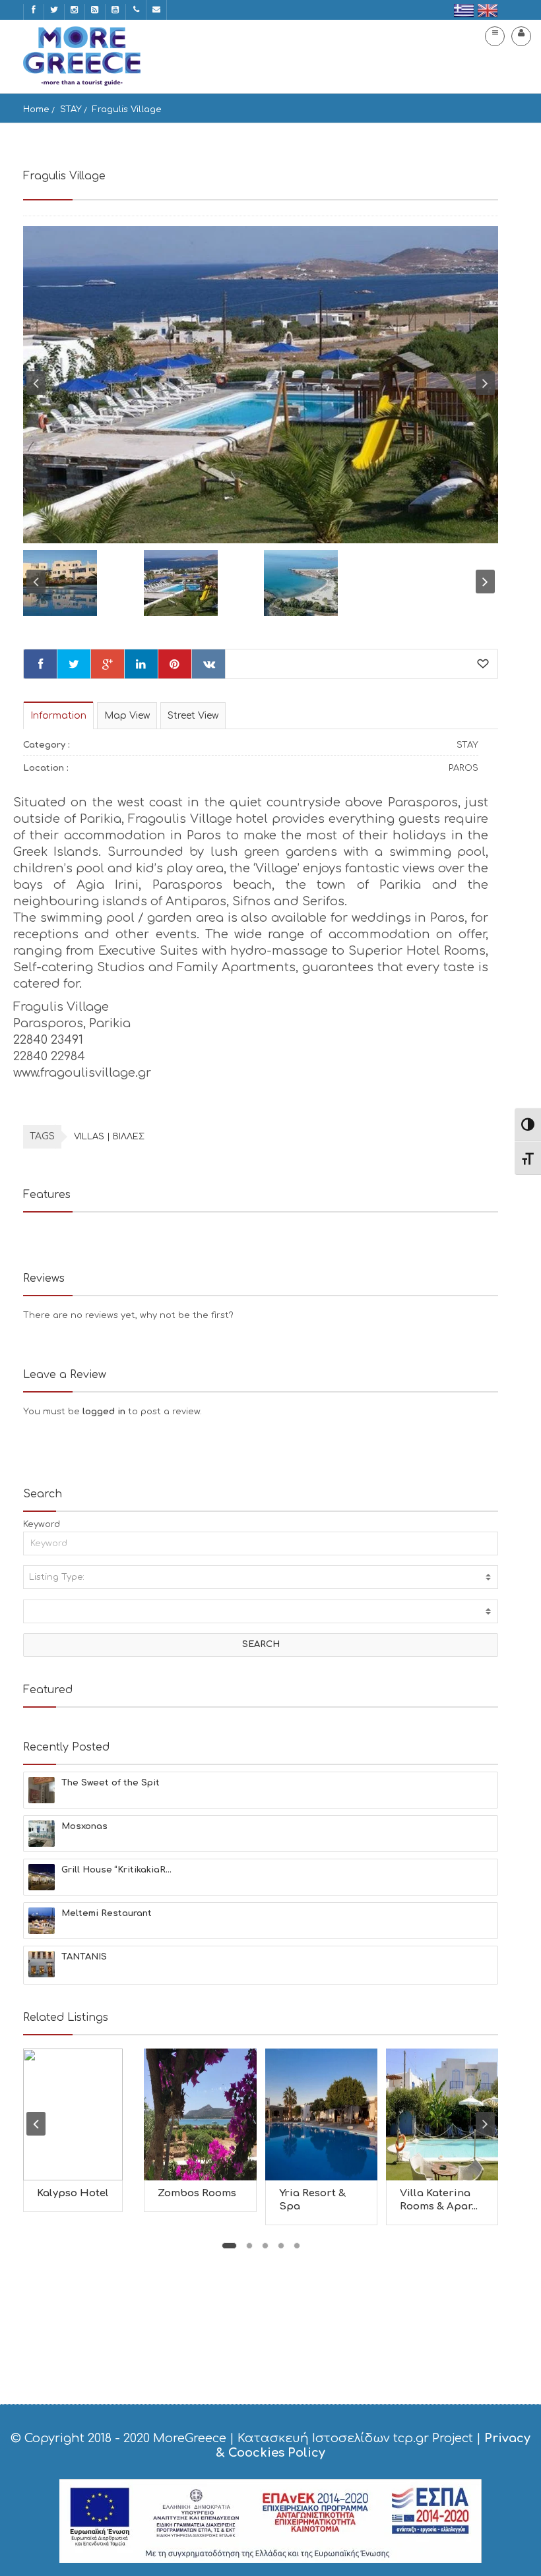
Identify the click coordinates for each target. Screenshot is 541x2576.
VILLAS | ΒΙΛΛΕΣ (109, 1137)
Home (36, 109)
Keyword (42, 1524)
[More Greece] (82, 56)
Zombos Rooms (197, 2193)
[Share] (40, 664)
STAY (71, 109)
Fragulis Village (127, 109)
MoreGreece (190, 2438)
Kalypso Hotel (73, 2193)
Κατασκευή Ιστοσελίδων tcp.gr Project (355, 2438)
